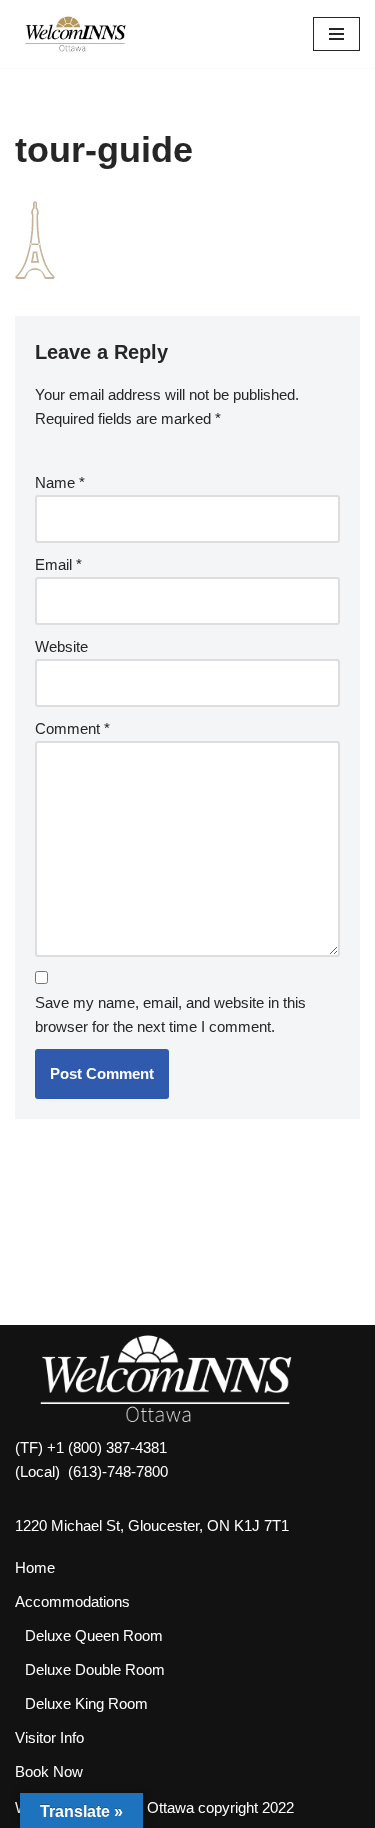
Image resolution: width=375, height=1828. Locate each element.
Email (58, 564)
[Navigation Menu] (336, 34)
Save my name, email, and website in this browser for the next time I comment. (170, 1014)
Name (60, 482)
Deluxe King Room (86, 1703)
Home (35, 1567)
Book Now (49, 1771)
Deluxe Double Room (95, 1669)
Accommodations (72, 1601)
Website (61, 646)
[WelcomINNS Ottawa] (75, 34)
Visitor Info (49, 1737)
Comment (72, 728)
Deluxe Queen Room (94, 1635)
